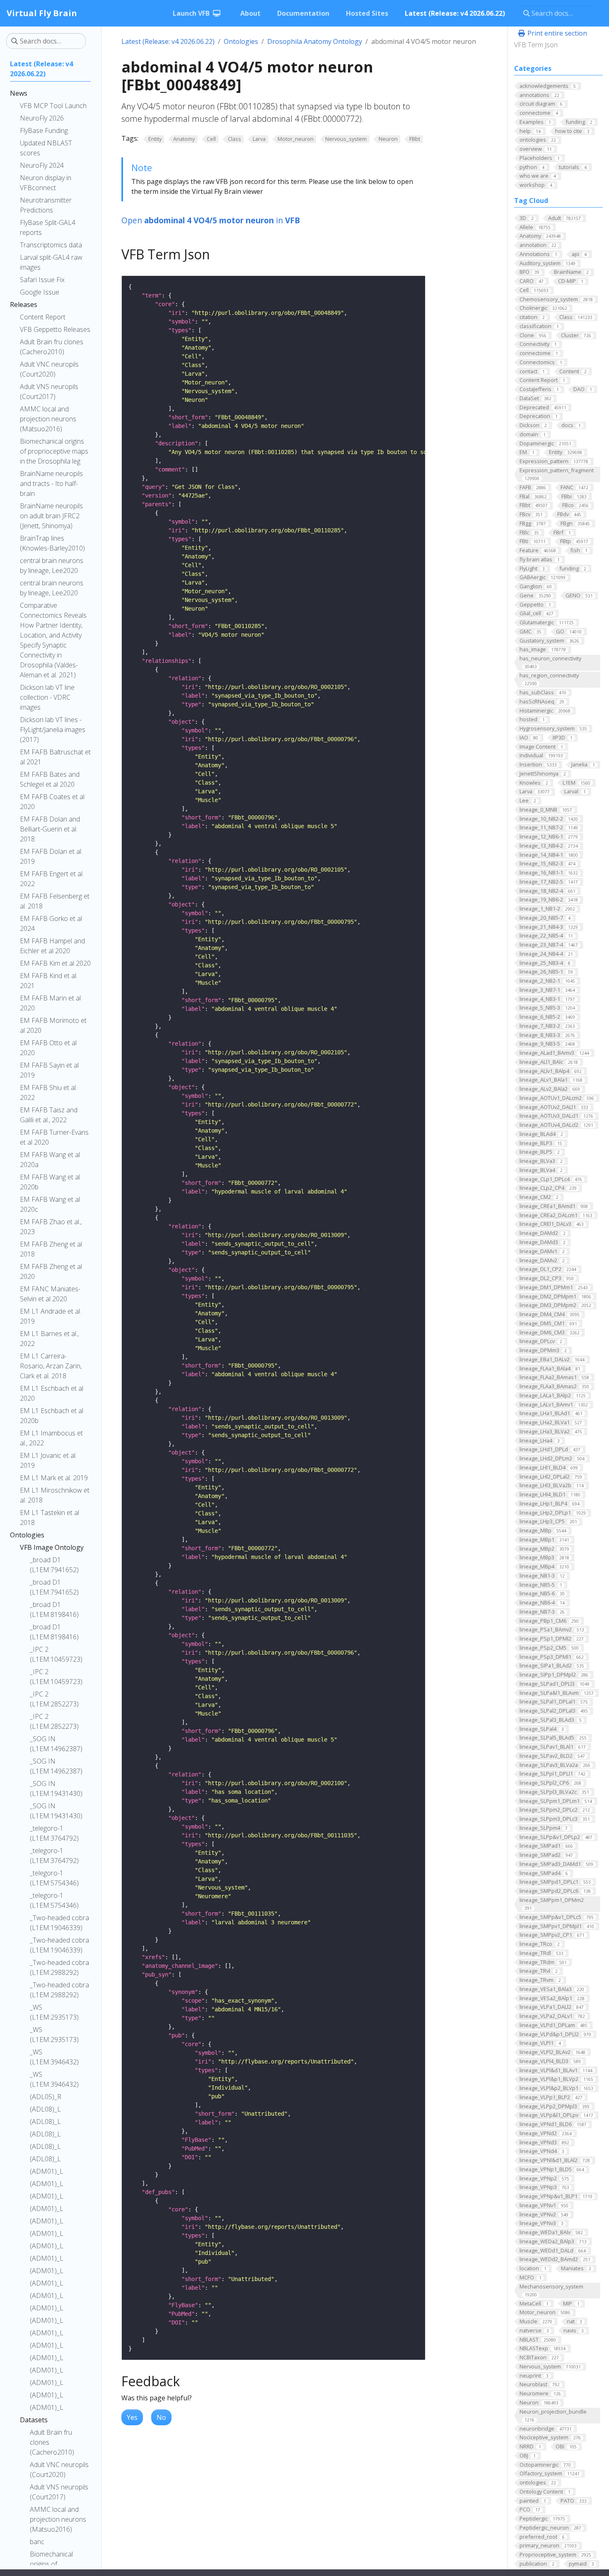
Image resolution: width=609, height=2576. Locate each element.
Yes (132, 2417)
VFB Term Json (536, 45)
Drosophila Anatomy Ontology (315, 41)
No (161, 2417)
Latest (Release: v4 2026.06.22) (168, 41)
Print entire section (556, 33)
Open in (211, 220)
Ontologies (241, 41)
